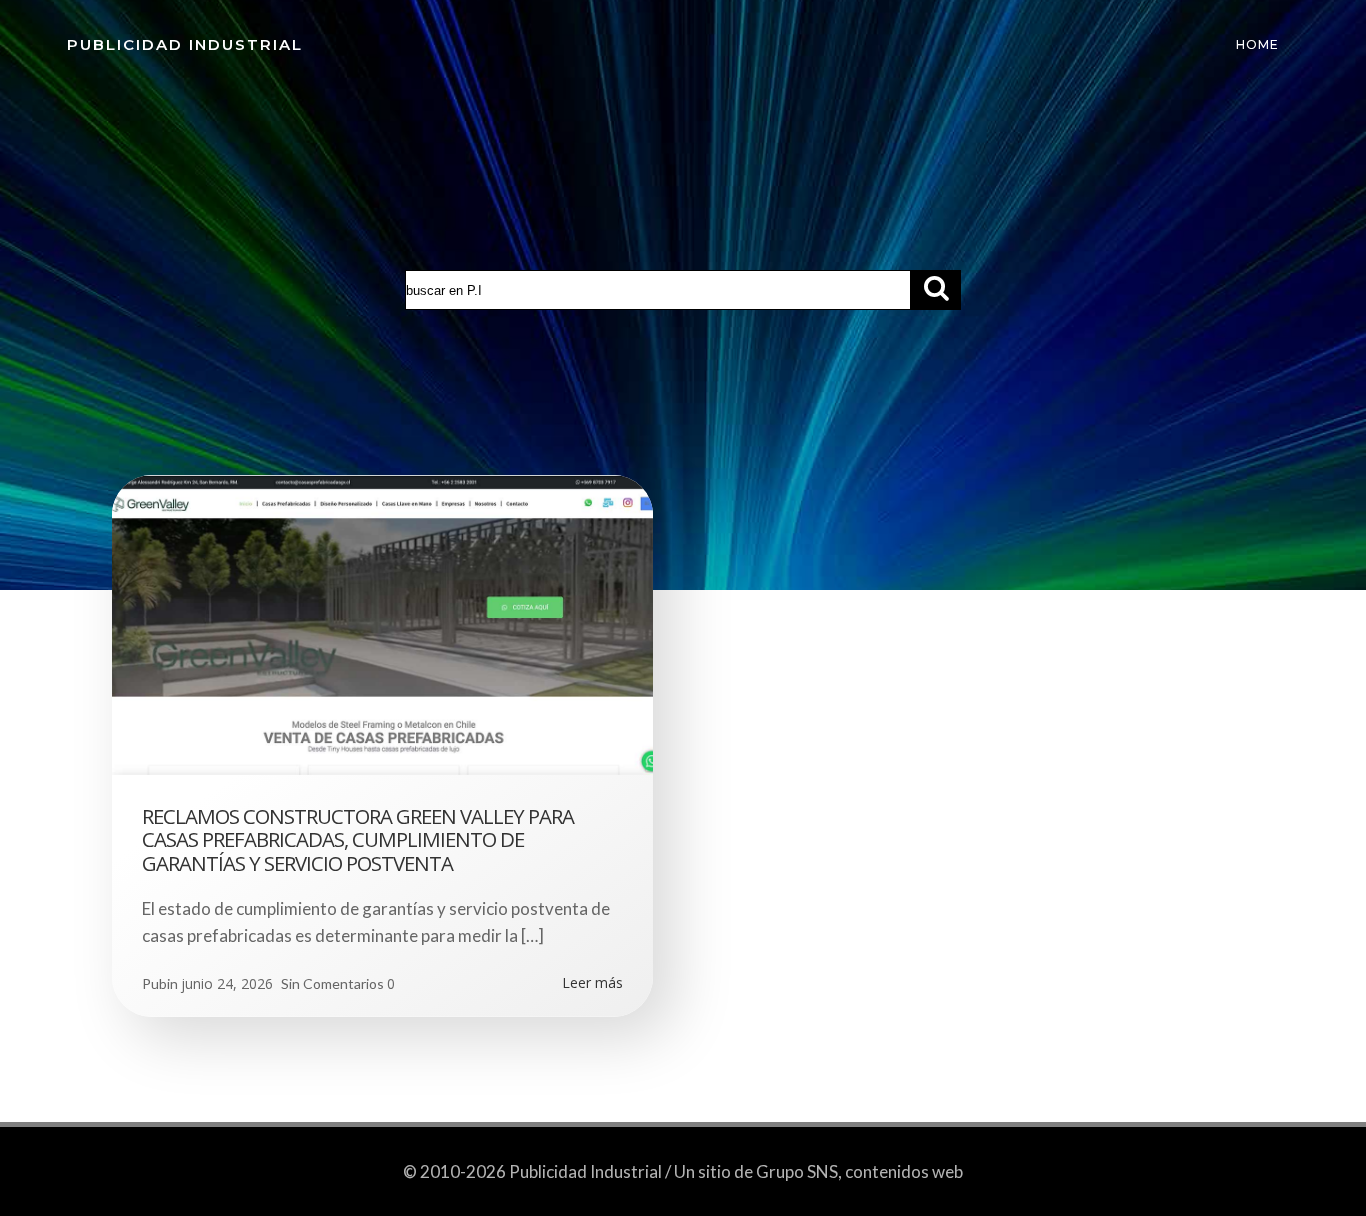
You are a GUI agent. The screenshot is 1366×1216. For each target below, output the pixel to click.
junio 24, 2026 (227, 983)
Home (1257, 44)
